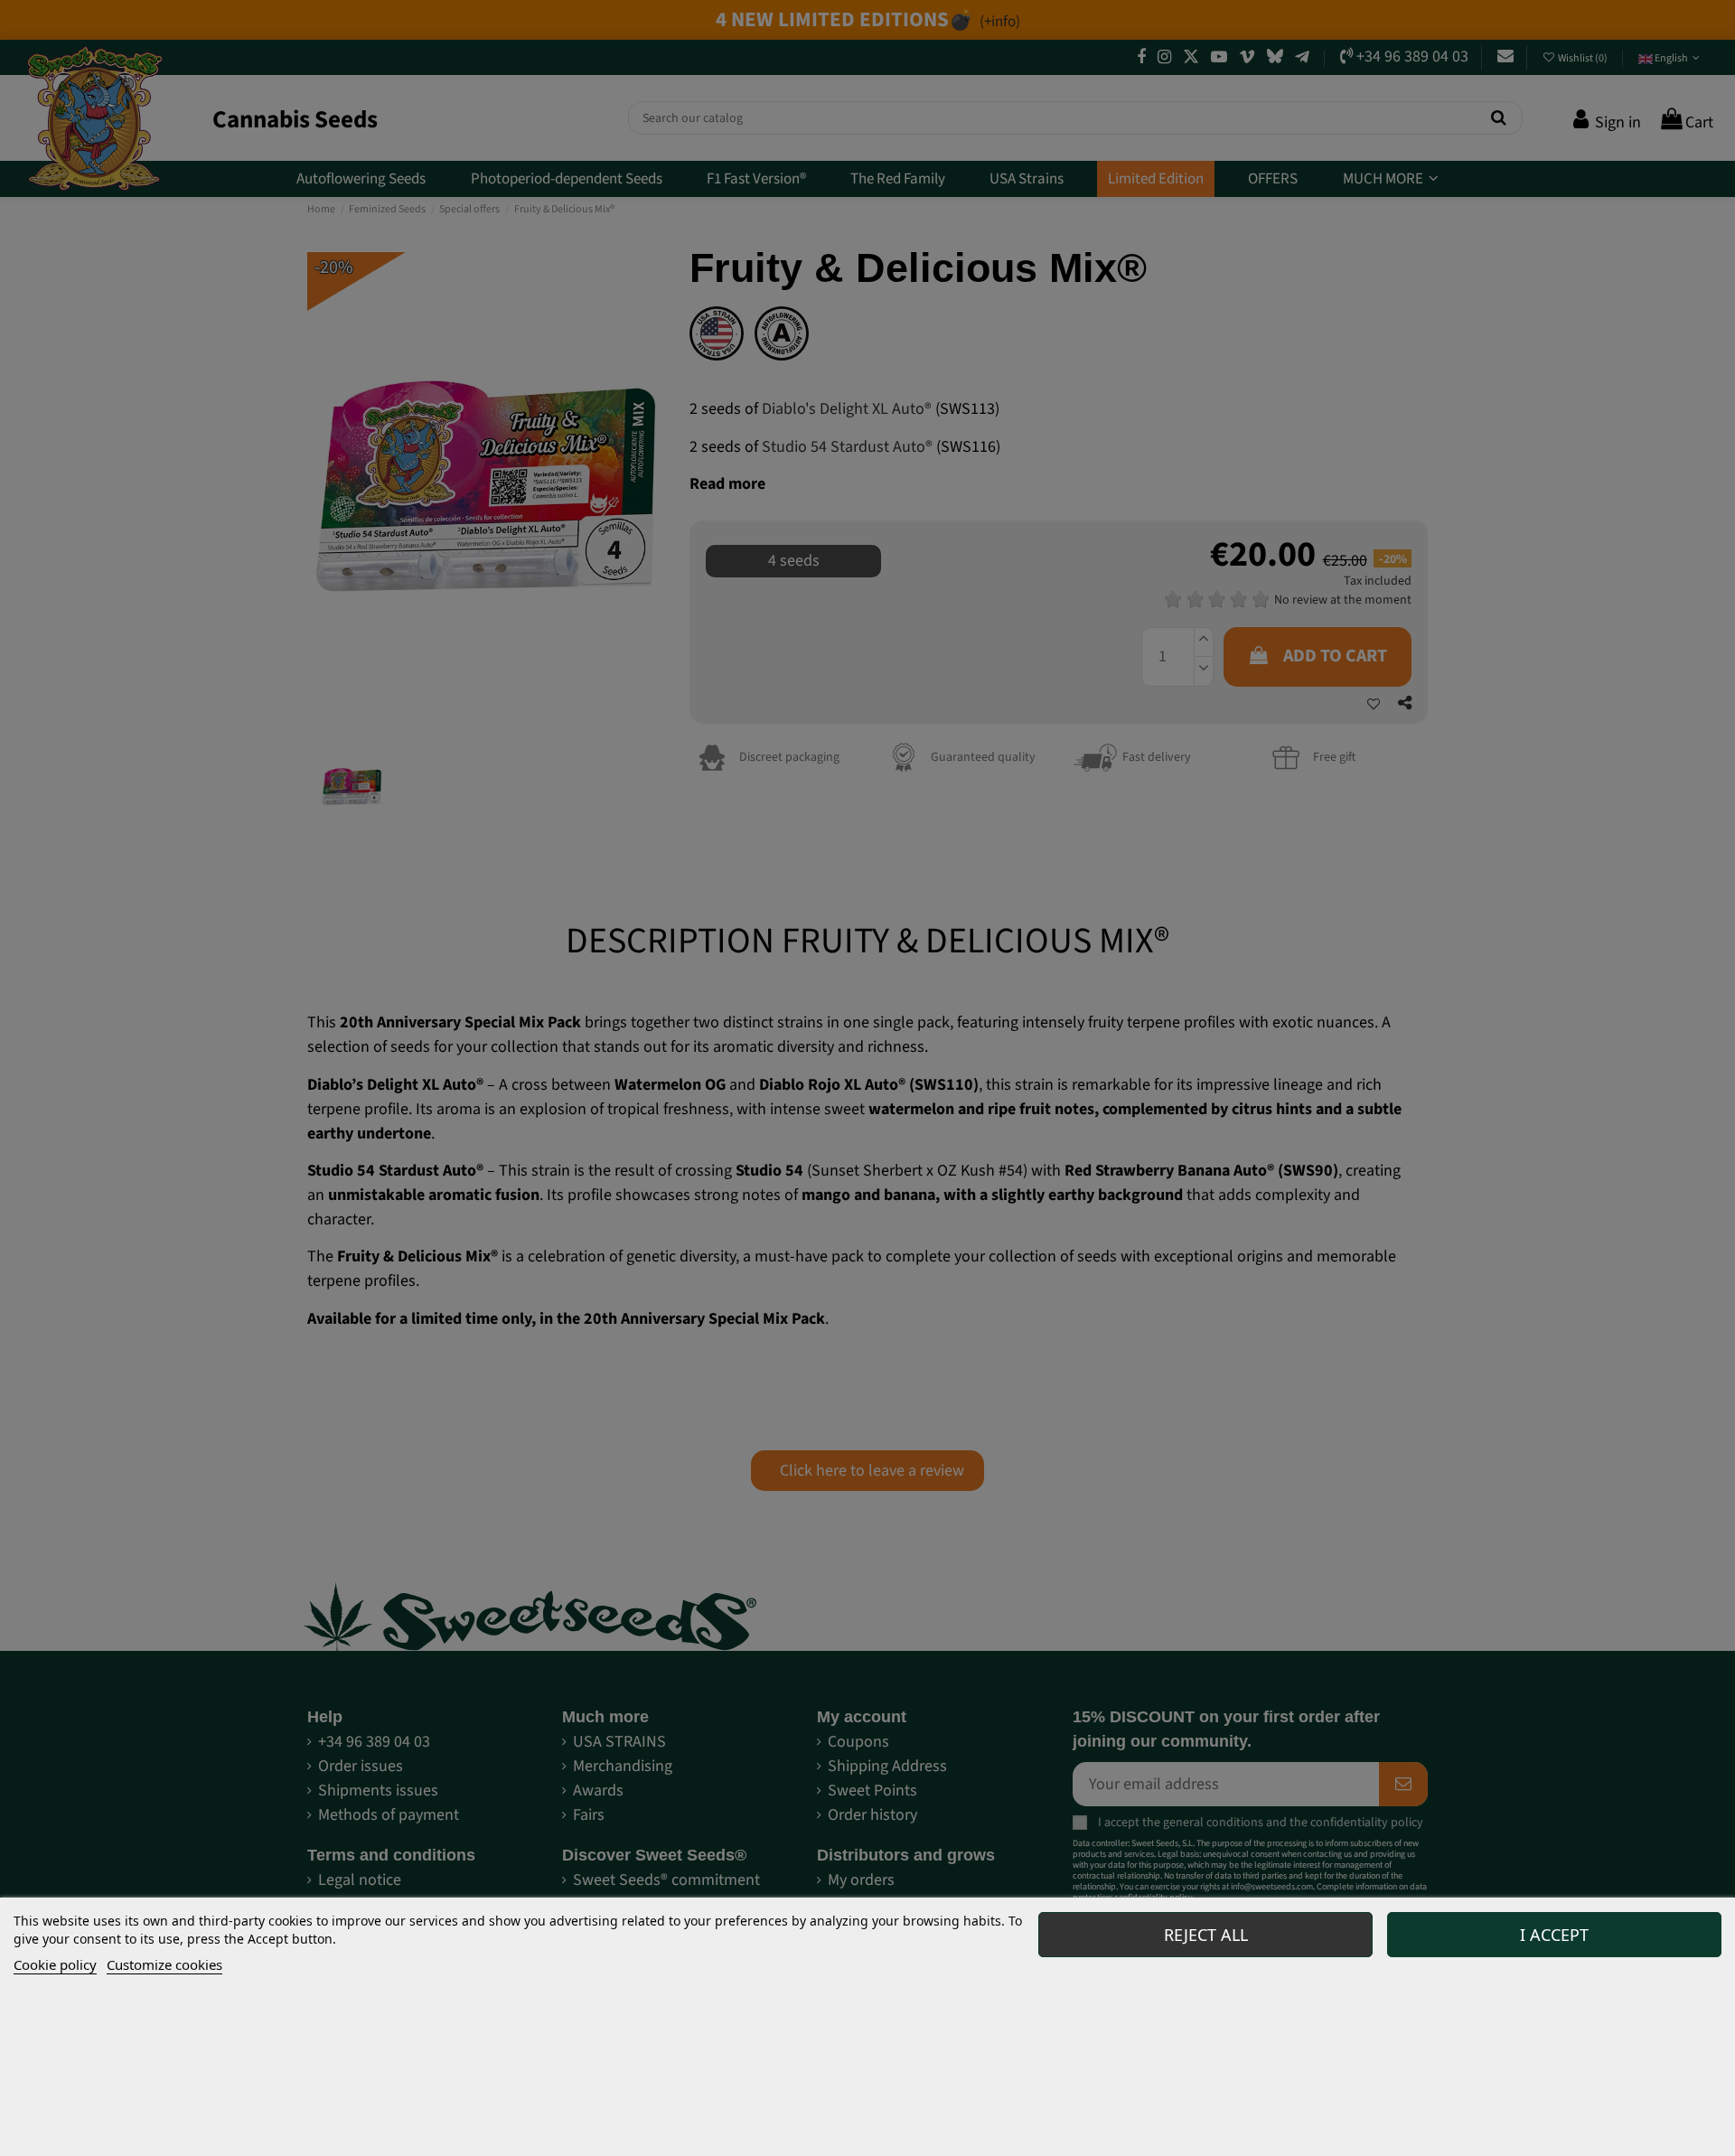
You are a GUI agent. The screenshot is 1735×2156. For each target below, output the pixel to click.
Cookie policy (55, 1964)
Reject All (1206, 1935)
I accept (1554, 1935)
